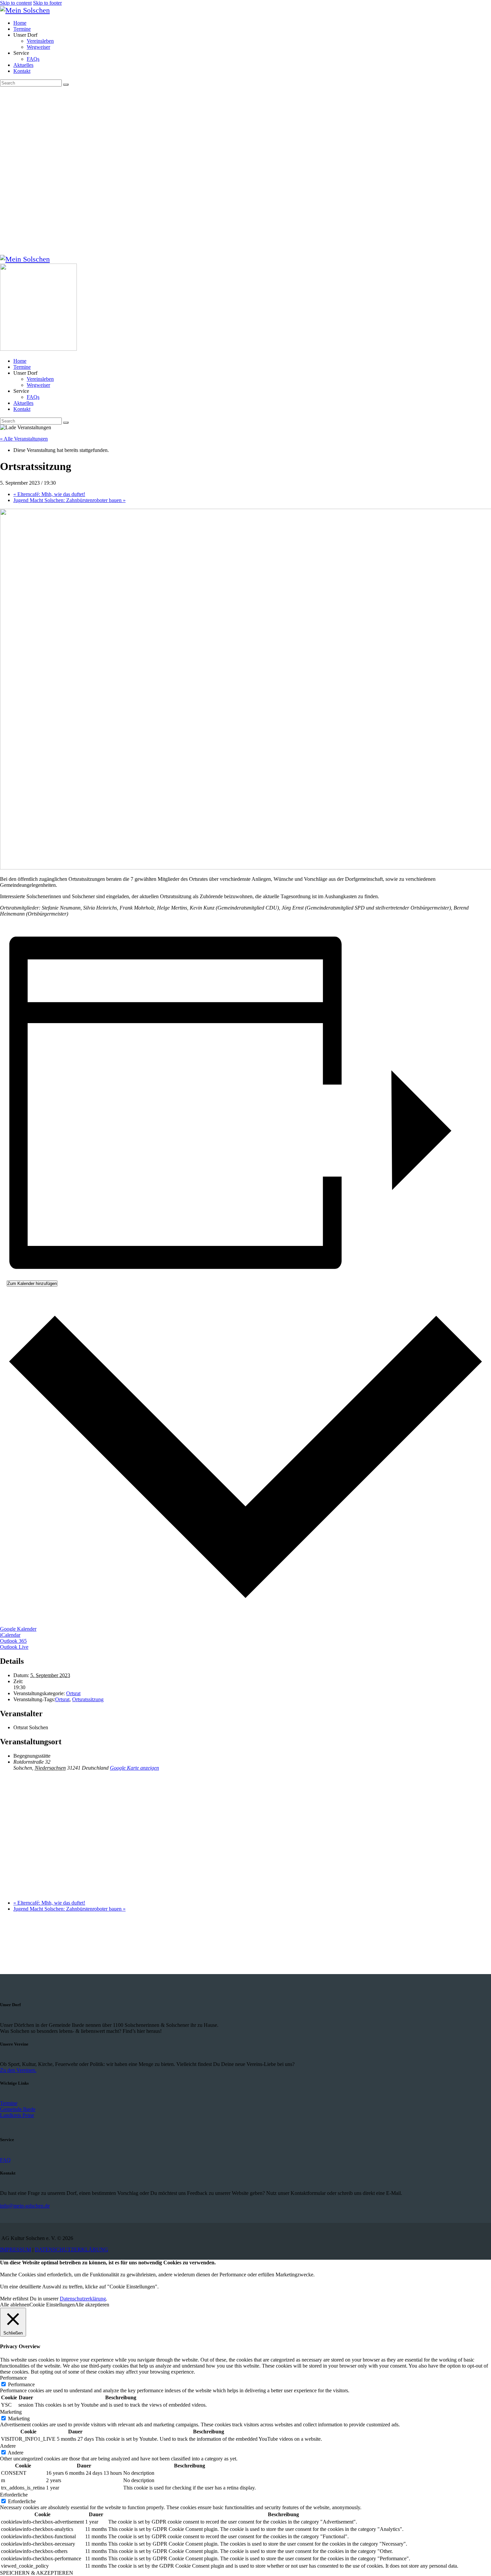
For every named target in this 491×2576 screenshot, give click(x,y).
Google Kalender (18, 1629)
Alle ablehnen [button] (15, 2305)
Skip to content (16, 3)
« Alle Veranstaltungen (24, 439)
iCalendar (10, 1635)
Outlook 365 (13, 1641)
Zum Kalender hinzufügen (32, 1283)
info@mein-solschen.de (25, 2206)
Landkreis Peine (17, 2115)
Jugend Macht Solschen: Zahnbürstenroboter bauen (69, 500)
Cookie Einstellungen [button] (52, 2305)
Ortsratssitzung (88, 1699)
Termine (9, 2103)
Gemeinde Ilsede (18, 2109)
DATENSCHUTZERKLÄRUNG (71, 2249)
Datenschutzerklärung (83, 2299)
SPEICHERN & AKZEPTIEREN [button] (37, 2573)
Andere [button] (8, 2446)
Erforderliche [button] (14, 2495)
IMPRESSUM (16, 2249)
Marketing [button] (11, 2412)
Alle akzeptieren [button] (92, 2305)
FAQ (5, 2160)
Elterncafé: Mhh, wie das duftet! (49, 494)
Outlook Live (14, 1647)
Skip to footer (47, 3)
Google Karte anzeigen (134, 1768)
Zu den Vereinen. (18, 2070)
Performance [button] (13, 2378)
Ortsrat (73, 1693)
